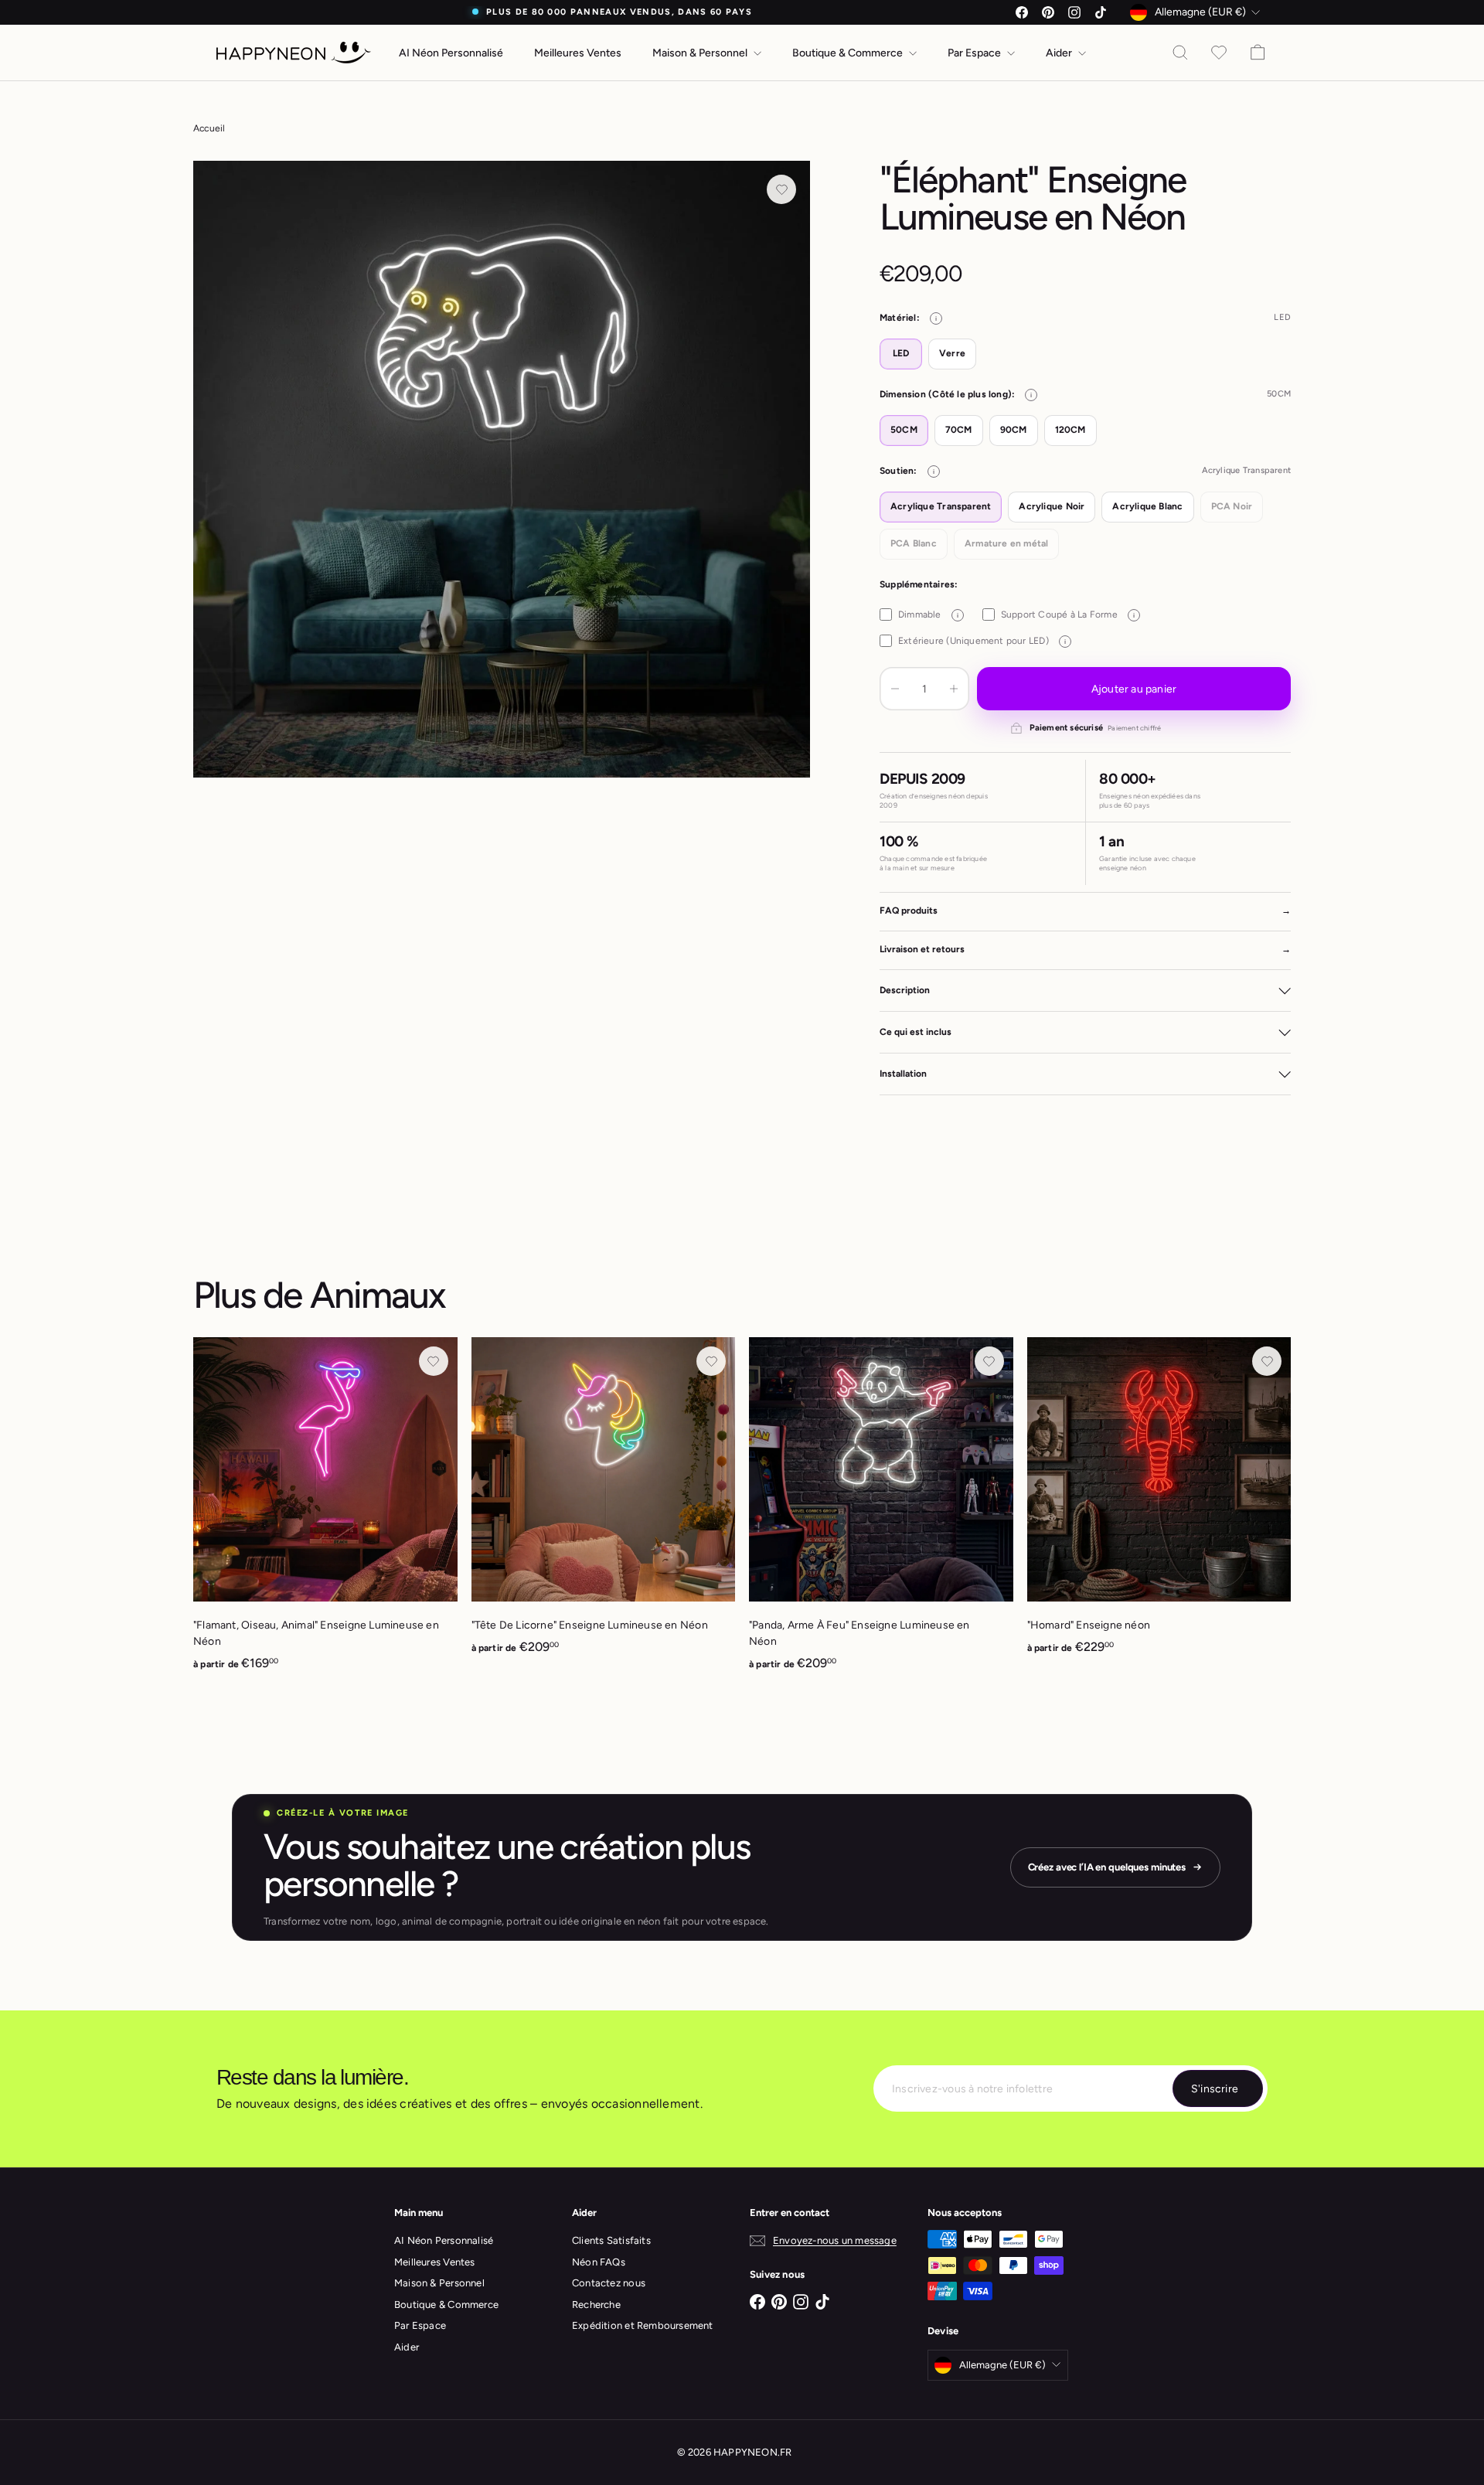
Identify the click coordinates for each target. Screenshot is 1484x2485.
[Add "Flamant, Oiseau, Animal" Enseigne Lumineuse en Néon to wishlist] (434, 1361)
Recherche (596, 2305)
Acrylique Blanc (1147, 506)
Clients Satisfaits (611, 2240)
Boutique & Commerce (849, 53)
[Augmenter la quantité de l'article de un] (954, 689)
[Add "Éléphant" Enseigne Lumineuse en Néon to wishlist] (781, 189)
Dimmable (928, 614)
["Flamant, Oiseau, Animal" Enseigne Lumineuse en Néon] (325, 1512)
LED (901, 353)
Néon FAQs (599, 2262)
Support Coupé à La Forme (1068, 614)
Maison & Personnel (701, 53)
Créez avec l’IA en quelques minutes (1107, 1867)
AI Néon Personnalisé (451, 53)
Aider (1060, 53)
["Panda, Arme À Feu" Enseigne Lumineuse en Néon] (881, 1512)
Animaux (378, 1295)
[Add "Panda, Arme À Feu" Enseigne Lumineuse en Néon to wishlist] (989, 1361)
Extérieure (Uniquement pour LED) (982, 641)
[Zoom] (502, 469)
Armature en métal (1007, 543)
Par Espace (975, 53)
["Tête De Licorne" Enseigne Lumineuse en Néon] (604, 1504)
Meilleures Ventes (578, 53)
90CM (1014, 430)
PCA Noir (1232, 506)
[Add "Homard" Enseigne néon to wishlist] (1267, 1361)
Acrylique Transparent (941, 506)
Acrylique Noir (1052, 506)
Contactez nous (609, 2283)
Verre (952, 353)
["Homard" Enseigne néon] (1159, 1504)
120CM (1070, 430)
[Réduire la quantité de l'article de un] (895, 689)
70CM (959, 430)
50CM (904, 430)
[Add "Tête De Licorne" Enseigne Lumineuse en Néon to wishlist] (711, 1361)
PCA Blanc (914, 543)
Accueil (209, 128)
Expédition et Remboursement (643, 2325)
